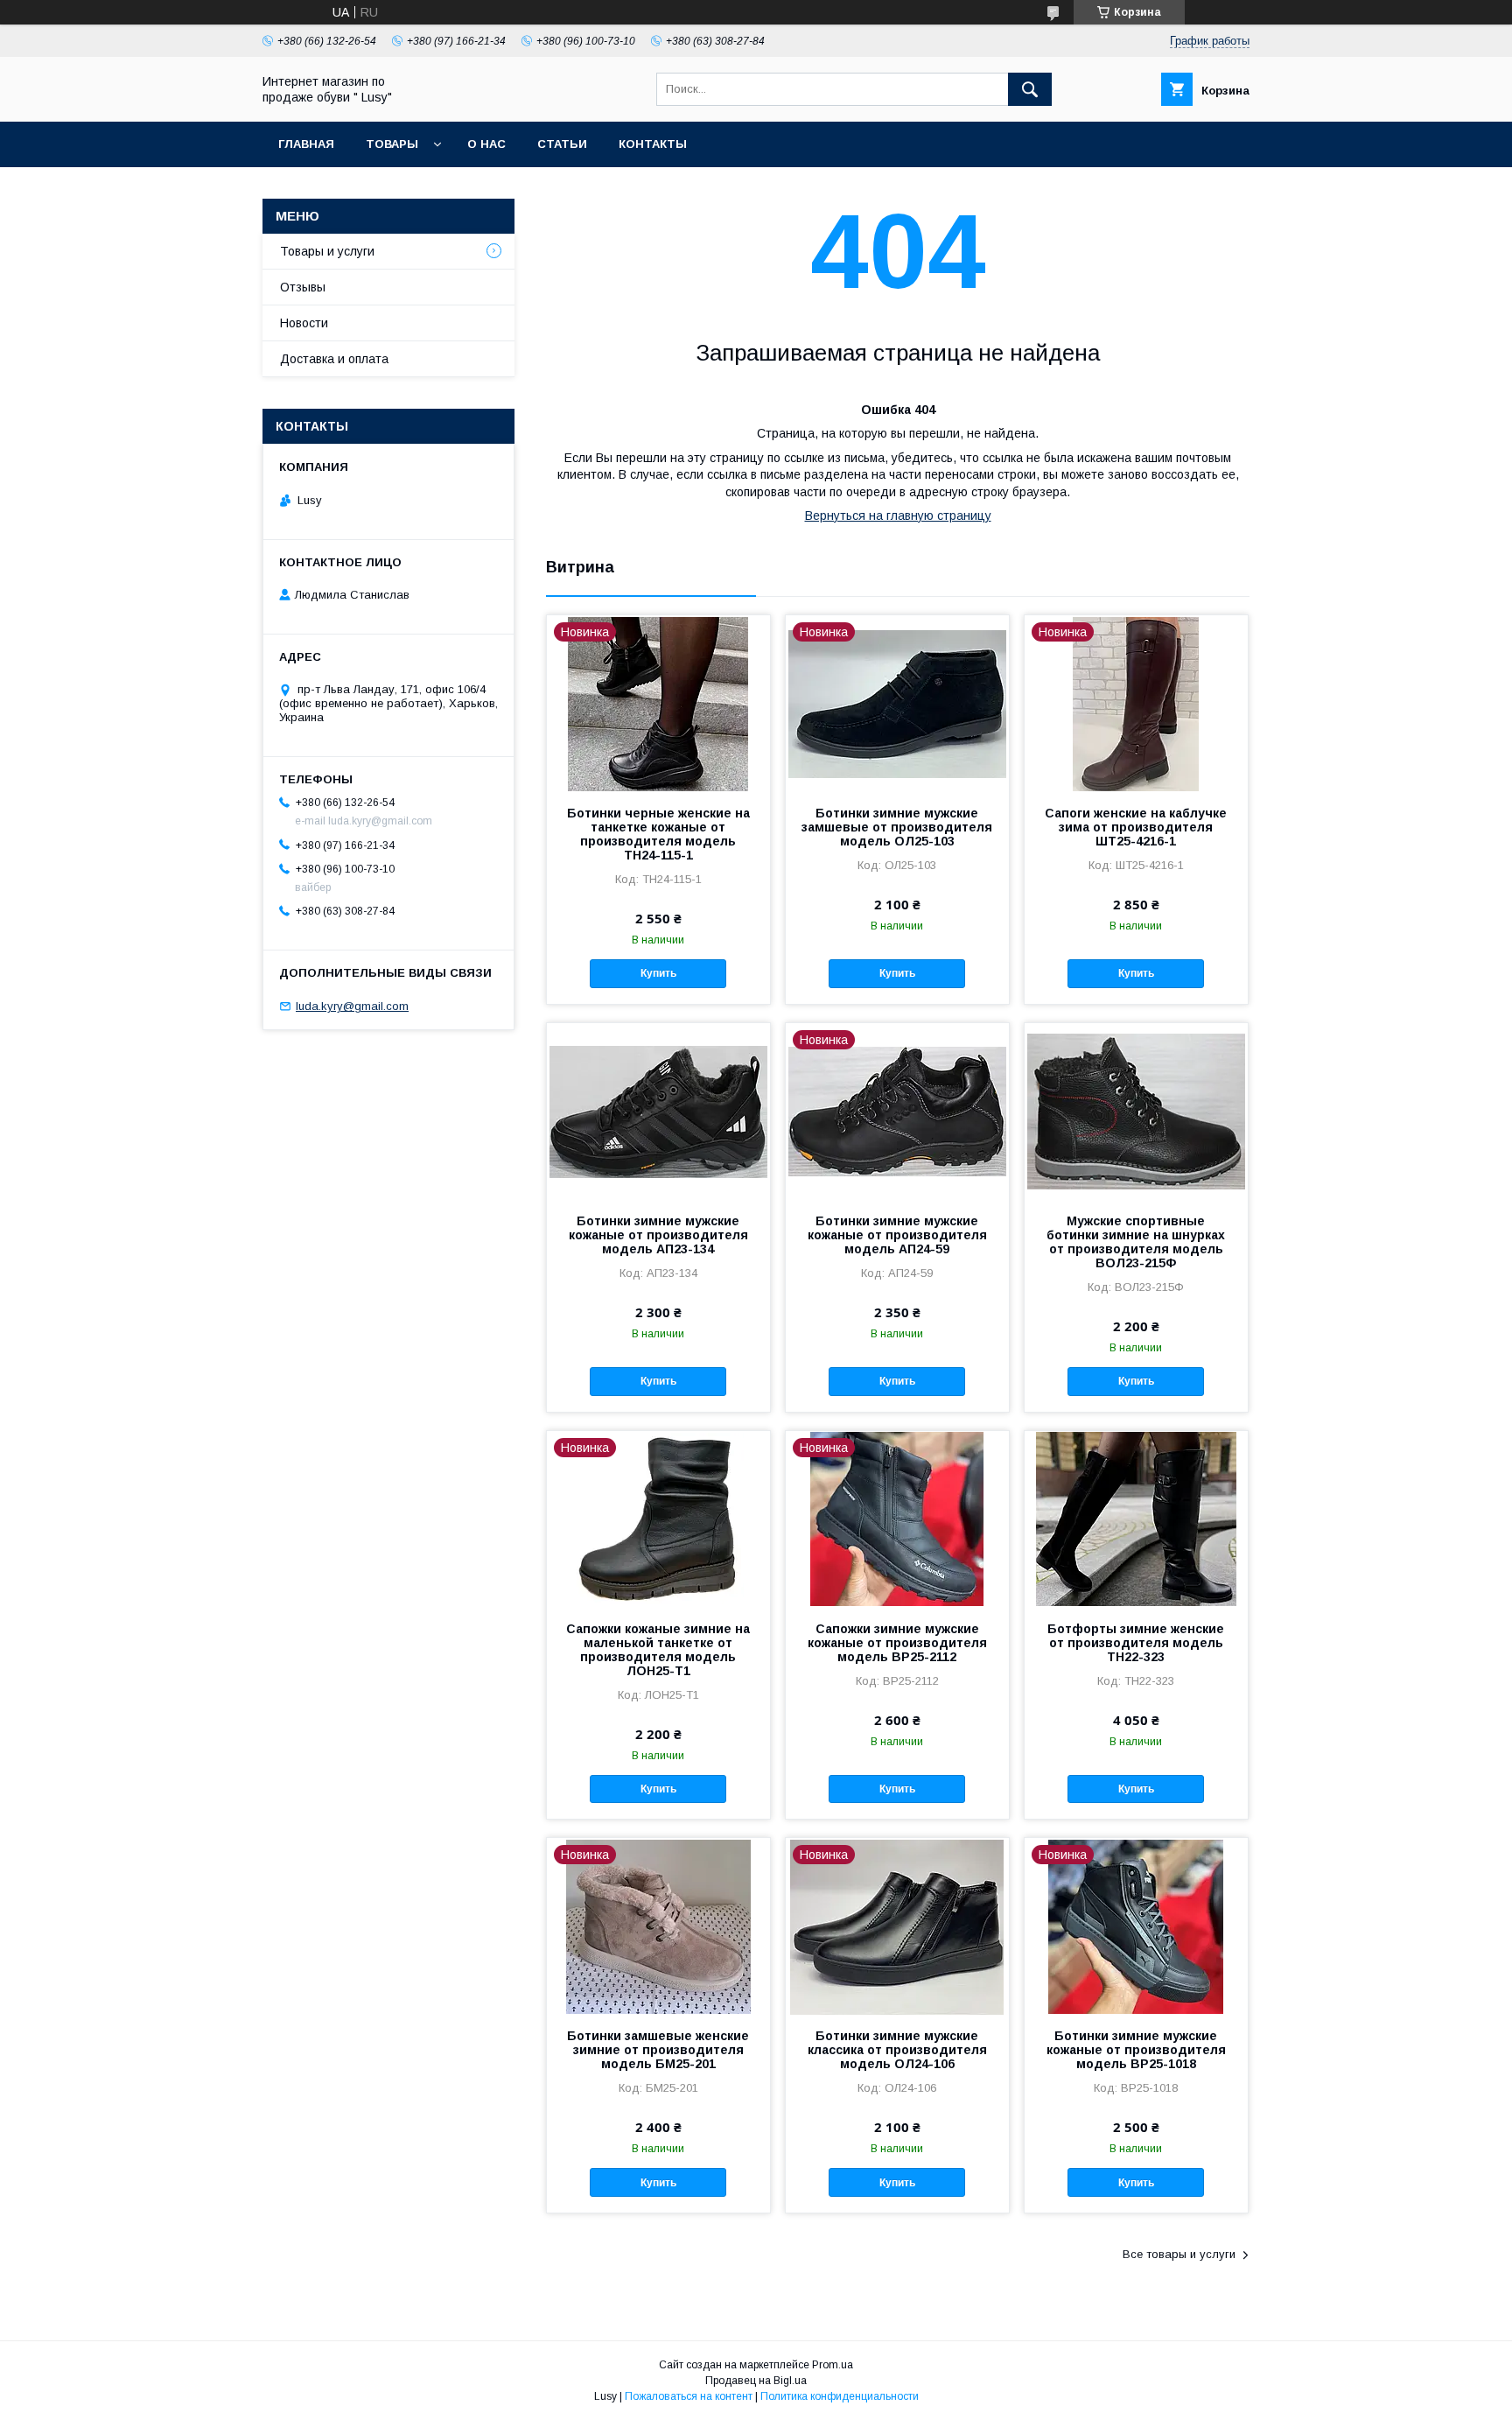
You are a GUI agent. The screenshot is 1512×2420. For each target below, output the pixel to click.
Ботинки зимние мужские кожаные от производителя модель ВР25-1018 (1136, 2050)
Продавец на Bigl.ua (756, 2381)
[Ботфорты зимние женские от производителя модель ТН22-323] (1136, 1519)
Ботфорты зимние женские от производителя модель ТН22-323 (1136, 1643)
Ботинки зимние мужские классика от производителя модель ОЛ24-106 (897, 2050)
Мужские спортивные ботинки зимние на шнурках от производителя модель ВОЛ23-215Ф (1136, 1242)
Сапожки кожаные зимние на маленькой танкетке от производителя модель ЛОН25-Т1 (658, 1650)
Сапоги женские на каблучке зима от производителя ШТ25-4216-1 (1136, 827)
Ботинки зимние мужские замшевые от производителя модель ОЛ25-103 (897, 827)
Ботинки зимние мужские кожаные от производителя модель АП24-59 (897, 1235)
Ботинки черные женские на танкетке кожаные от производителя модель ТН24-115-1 (658, 834)
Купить (658, 973)
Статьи (562, 144)
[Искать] (1030, 89)
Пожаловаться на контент (689, 2396)
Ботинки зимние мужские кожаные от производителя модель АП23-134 (658, 1235)
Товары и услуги (327, 251)
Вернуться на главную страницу (898, 516)
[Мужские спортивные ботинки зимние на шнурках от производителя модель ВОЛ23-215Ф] (1136, 1111)
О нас (486, 144)
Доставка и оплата (334, 359)
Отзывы (303, 287)
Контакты (653, 144)
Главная (306, 144)
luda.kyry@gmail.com (352, 1006)
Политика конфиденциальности (840, 2396)
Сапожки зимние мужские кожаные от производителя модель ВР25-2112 (897, 1643)
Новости (304, 323)
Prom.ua (833, 2365)
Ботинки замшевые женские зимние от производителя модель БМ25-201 (658, 2050)
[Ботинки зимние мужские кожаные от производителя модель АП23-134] (658, 1111)
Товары (392, 144)
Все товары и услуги (1179, 2254)
